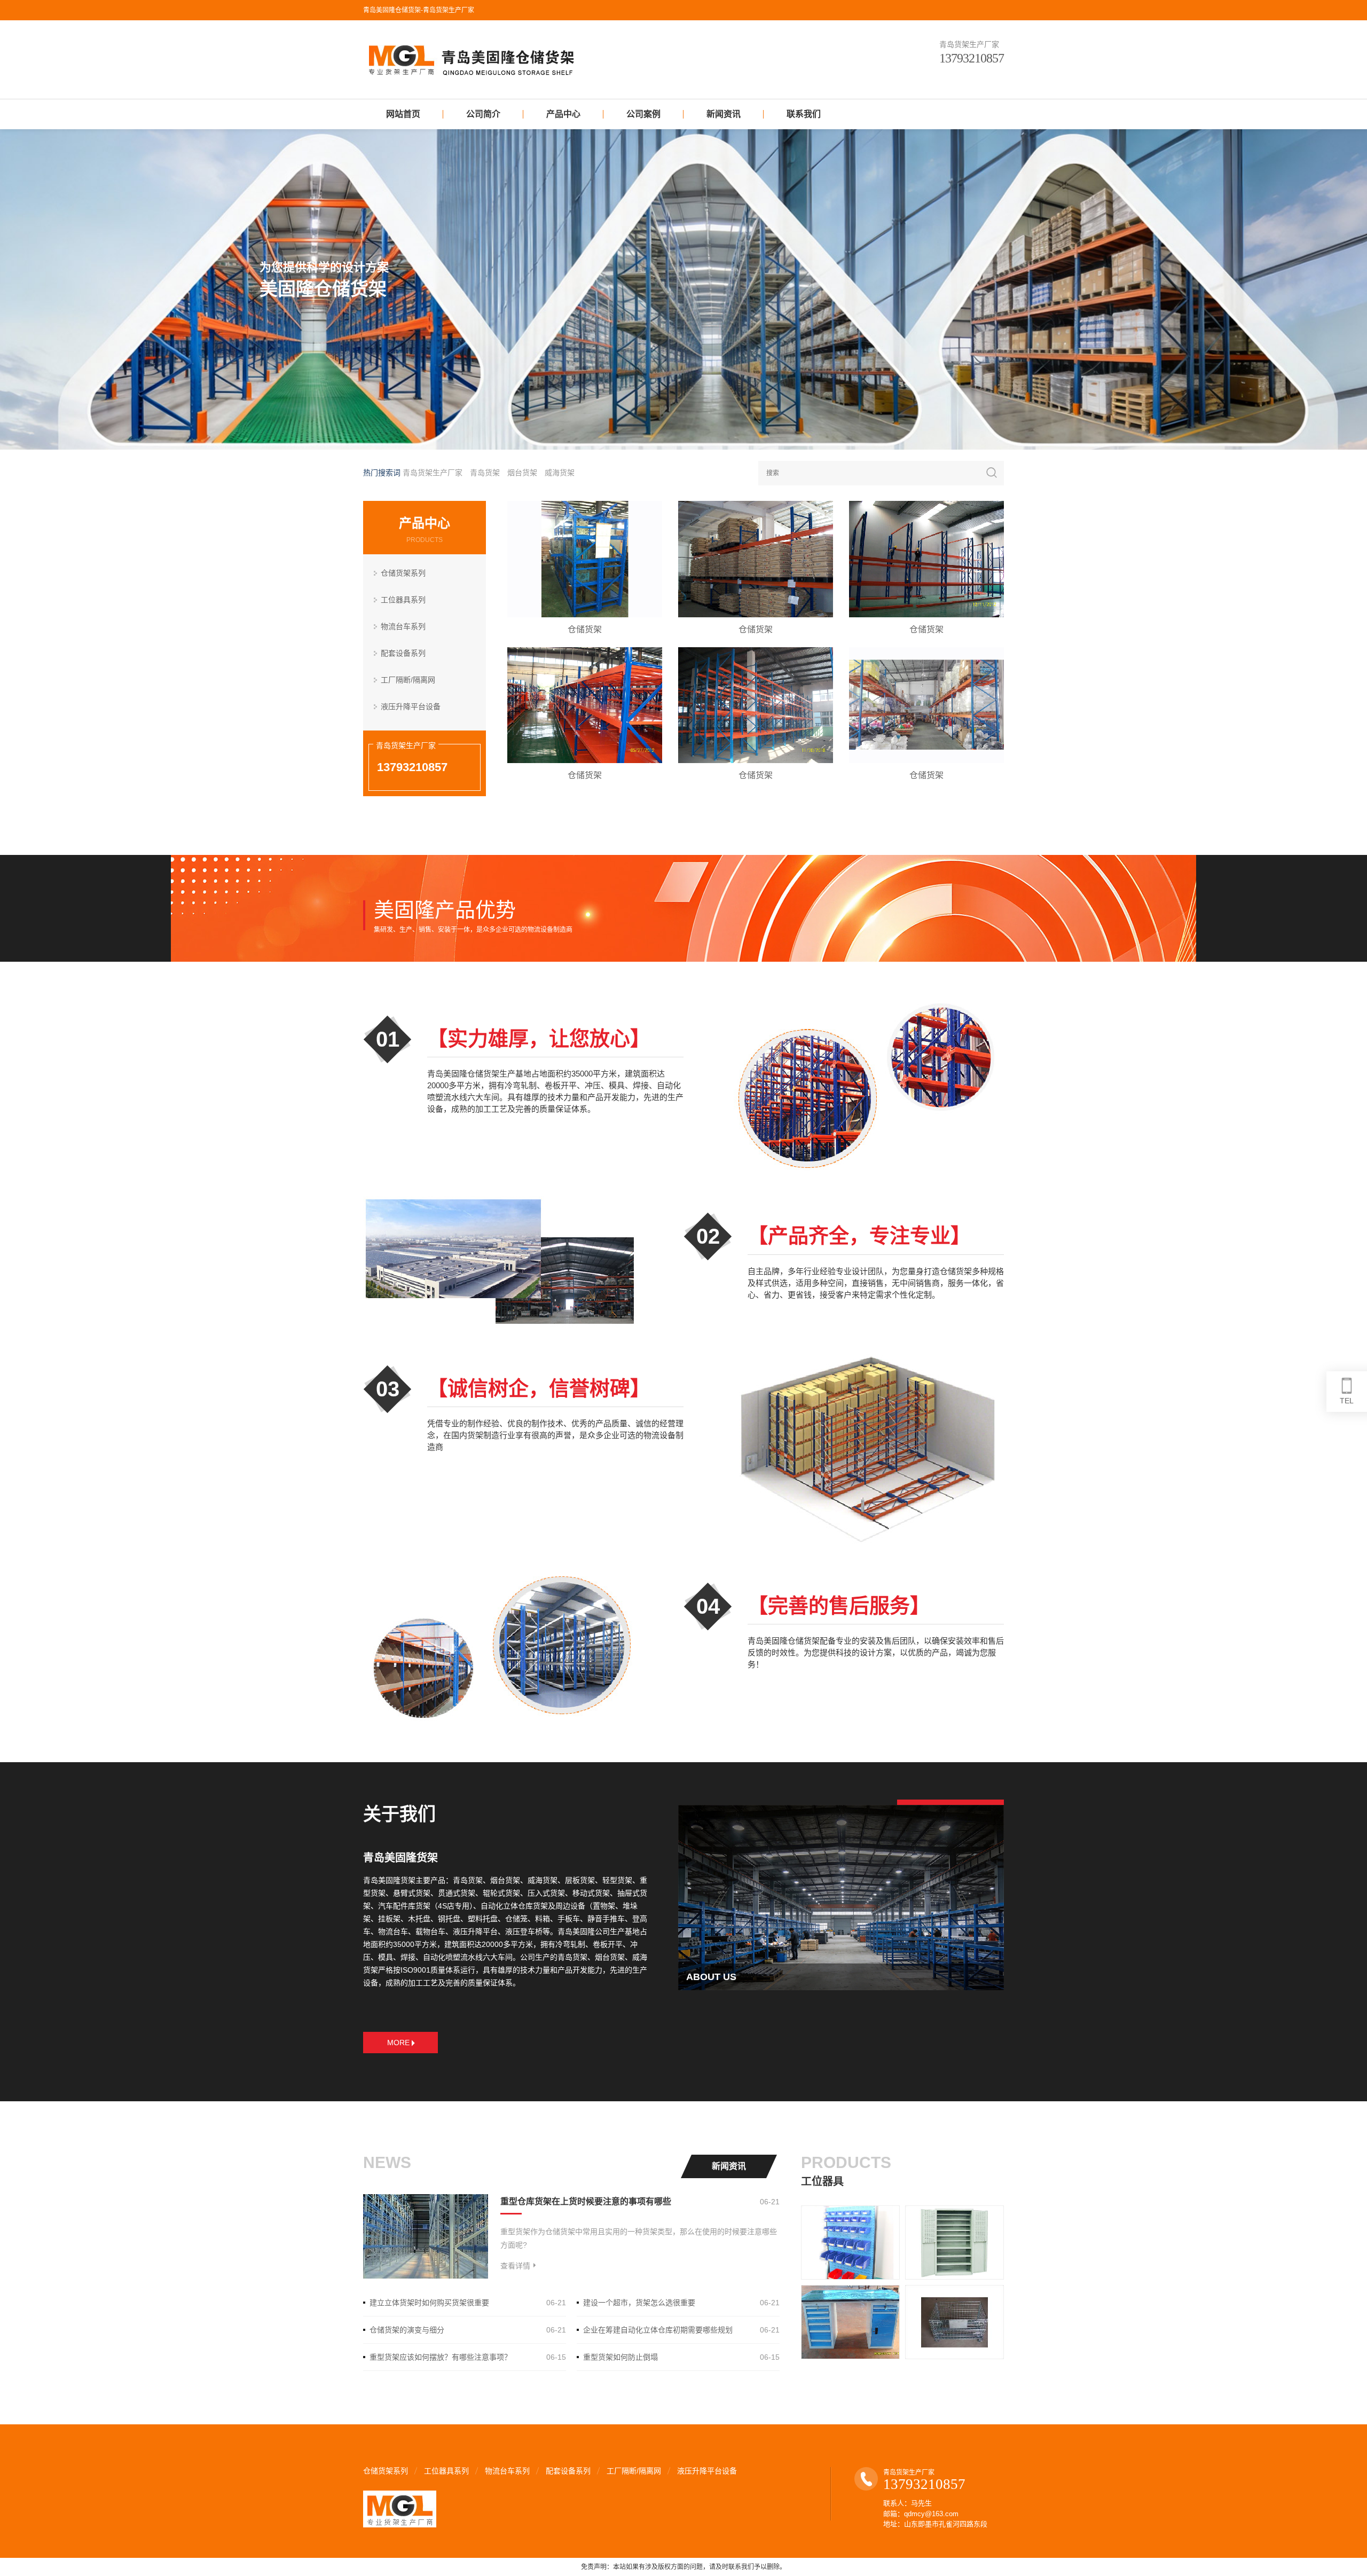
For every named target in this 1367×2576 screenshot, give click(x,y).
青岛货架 (485, 473)
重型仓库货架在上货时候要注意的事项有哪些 (586, 2201)
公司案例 (643, 114)
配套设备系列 (403, 653)
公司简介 (483, 114)
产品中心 (563, 114)
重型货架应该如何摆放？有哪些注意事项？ (441, 2357)
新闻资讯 (724, 114)
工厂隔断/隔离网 (408, 680)
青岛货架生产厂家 (433, 473)
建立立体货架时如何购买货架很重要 (429, 2303)
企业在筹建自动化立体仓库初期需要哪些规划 (658, 2330)
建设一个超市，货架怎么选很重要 (639, 2303)
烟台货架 (522, 473)
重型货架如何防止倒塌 (620, 2357)
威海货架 (560, 473)
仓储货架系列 (403, 573)
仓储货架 (585, 629)
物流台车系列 (403, 626)
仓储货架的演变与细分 (407, 2330)
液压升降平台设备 (411, 706)
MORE (398, 2043)
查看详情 (515, 2266)
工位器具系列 (403, 600)
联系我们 (804, 114)
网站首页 (403, 114)
